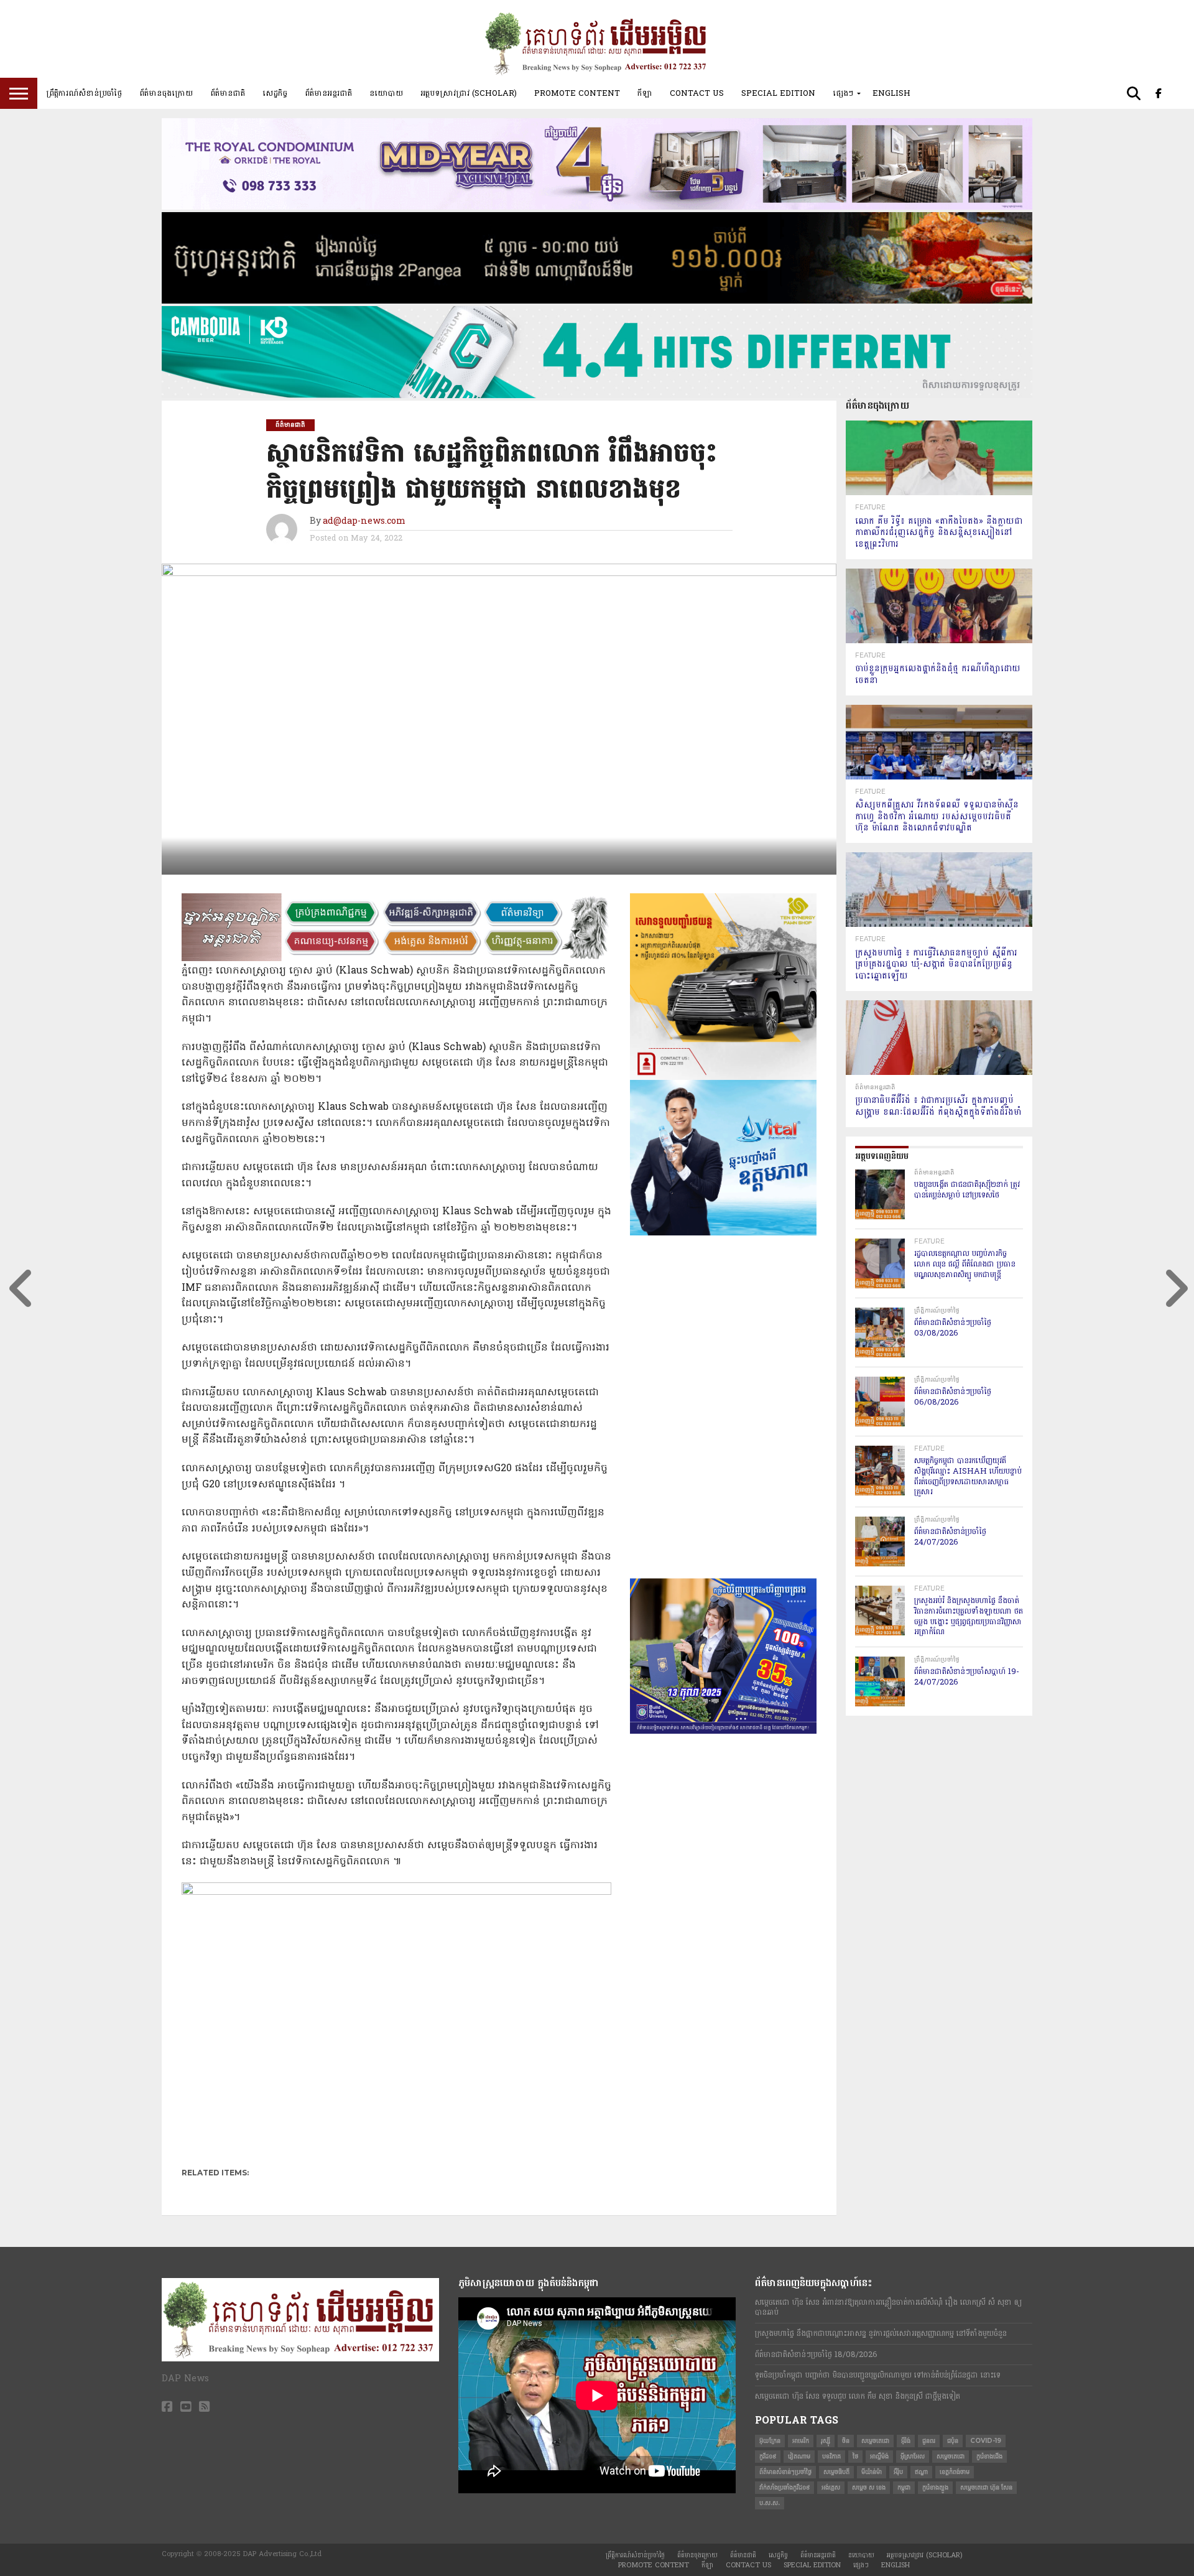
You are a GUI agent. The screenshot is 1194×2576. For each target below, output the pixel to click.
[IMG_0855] (597, 396)
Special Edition (778, 93)
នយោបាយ (386, 93)
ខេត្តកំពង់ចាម (955, 2472)
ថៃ (855, 2456)
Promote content (577, 93)
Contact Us (697, 93)
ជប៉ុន (953, 2441)
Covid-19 (986, 2441)
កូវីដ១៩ (768, 2456)
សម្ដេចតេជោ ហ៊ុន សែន (986, 2487)
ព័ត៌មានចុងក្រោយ (166, 93)
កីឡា (645, 93)
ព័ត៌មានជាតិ (228, 93)
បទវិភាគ (831, 2456)
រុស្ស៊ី (826, 2441)
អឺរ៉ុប (898, 2472)
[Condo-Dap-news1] (597, 207)
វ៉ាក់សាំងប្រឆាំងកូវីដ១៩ (784, 2487)
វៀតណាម (799, 2456)
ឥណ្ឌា (921, 2472)
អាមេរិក (801, 2441)
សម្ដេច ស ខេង (869, 2487)
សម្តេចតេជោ (875, 2441)
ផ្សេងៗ (843, 93)
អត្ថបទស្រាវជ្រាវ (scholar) (469, 93)
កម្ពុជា (904, 2487)
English (891, 93)
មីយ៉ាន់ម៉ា (872, 2472)
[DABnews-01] (723, 1576)
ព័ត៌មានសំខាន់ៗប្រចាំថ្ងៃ (785, 2472)
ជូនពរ (929, 2441)
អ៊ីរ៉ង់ (906, 2441)
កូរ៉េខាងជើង (989, 2456)
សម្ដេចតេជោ (951, 2456)
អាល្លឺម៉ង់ (879, 2456)
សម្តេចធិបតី (836, 2472)
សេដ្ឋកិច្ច (275, 93)
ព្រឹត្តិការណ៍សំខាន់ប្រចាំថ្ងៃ (84, 93)
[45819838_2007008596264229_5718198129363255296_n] (723, 1420)
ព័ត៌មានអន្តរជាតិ (328, 93)
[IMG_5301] (597, 301)
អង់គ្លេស (831, 2487)
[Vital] (723, 1233)
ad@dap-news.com (364, 522)
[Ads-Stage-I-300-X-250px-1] (723, 1731)
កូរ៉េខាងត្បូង (935, 2487)
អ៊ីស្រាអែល (913, 2456)
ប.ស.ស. (770, 2503)
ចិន (846, 2441)
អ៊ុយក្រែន (770, 2441)
